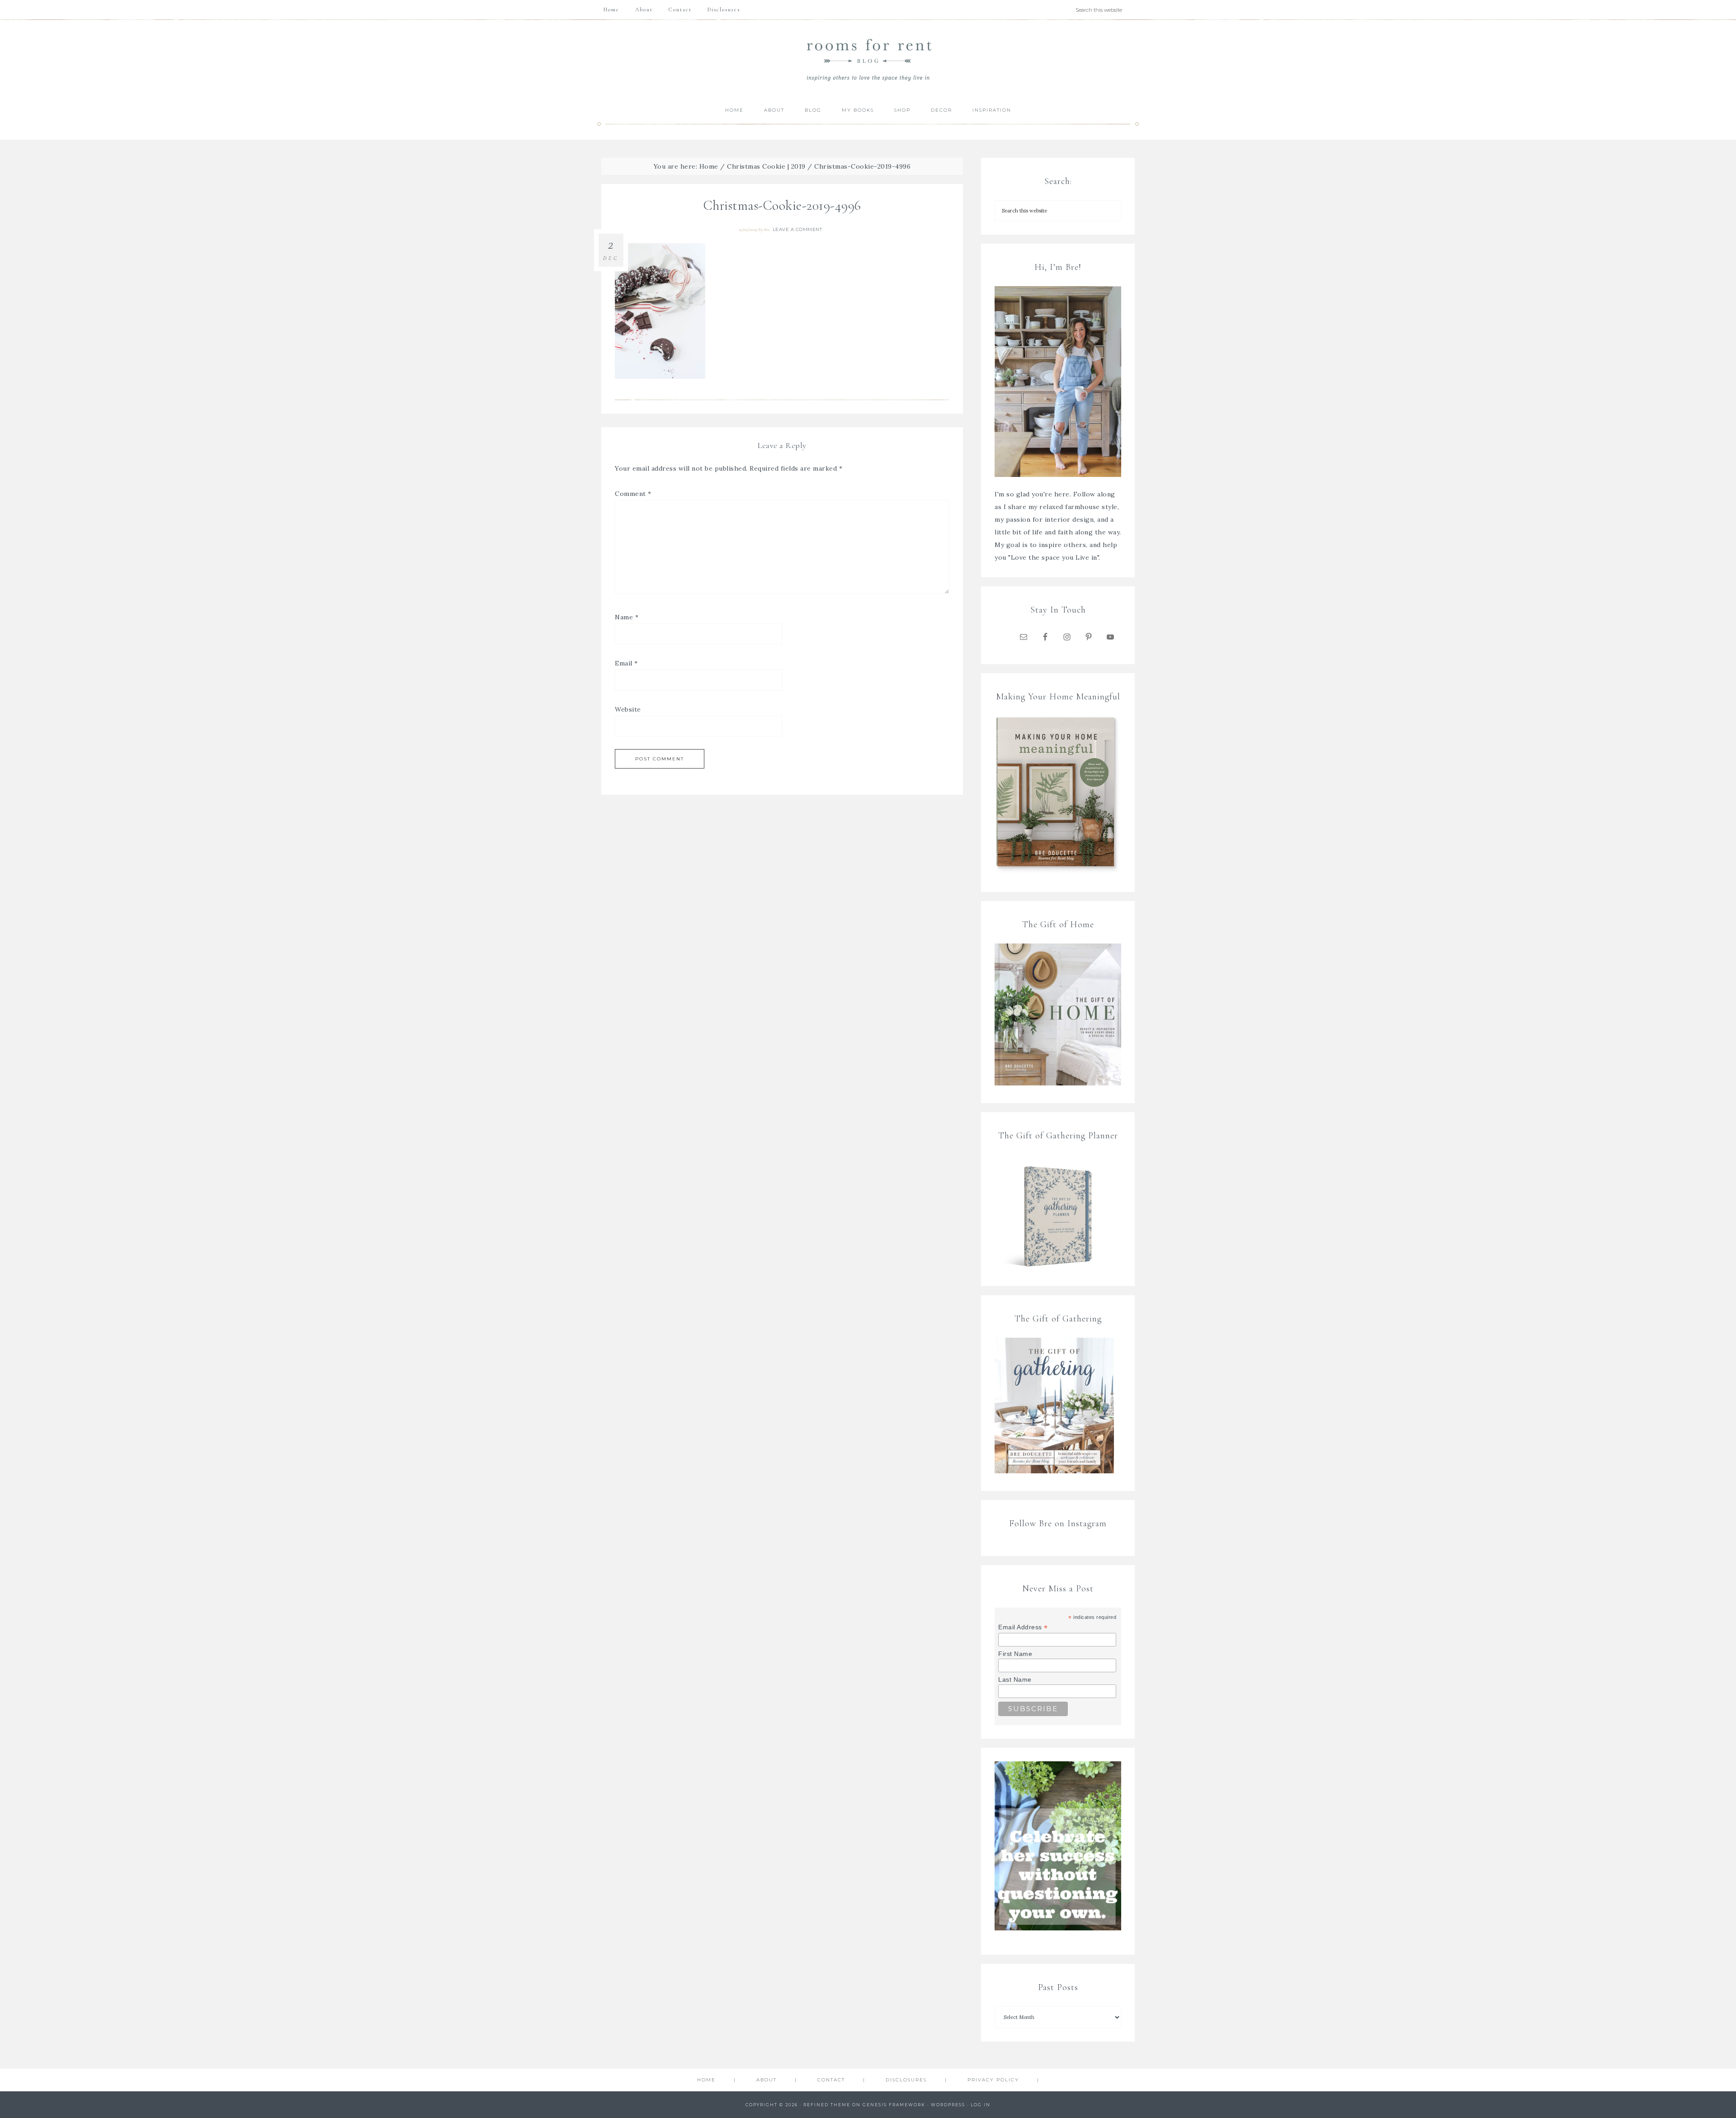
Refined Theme (827, 2105)
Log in (981, 2105)
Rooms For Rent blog (868, 59)
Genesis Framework (894, 2105)
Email (626, 663)
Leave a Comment (797, 229)
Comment (633, 494)
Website (628, 709)
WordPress (948, 2105)
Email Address (1023, 1627)
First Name (1015, 1654)
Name (627, 617)
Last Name (1015, 1679)
